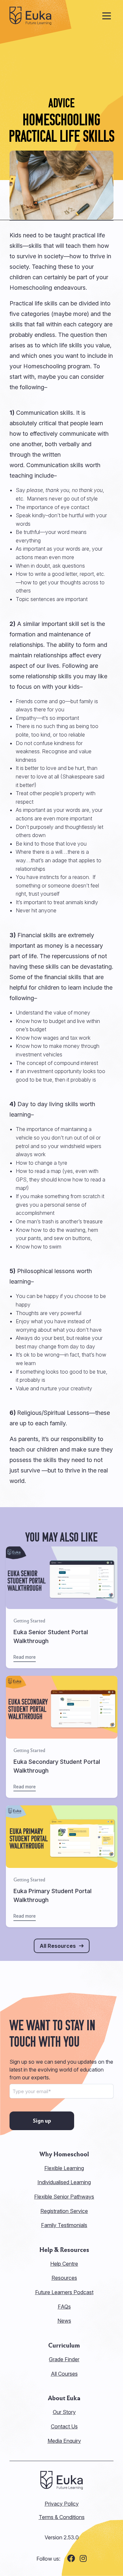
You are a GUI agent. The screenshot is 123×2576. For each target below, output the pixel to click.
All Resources (58, 1946)
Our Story (64, 2412)
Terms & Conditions (62, 2517)
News (64, 2321)
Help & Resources (64, 2250)
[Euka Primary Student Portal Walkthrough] (62, 1866)
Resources (64, 2278)
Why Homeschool (64, 2154)
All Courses (64, 2374)
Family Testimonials (64, 2225)
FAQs (64, 2307)
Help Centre (64, 2264)
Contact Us (64, 2426)
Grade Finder (64, 2359)
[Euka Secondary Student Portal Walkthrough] (62, 1737)
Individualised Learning (64, 2182)
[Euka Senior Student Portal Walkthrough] (62, 1608)
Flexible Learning (64, 2168)
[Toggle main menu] (107, 16)
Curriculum (64, 2346)
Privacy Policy (62, 2504)
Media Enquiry (64, 2441)
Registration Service (64, 2211)
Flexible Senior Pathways (64, 2197)
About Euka (64, 2398)
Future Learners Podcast (64, 2292)
